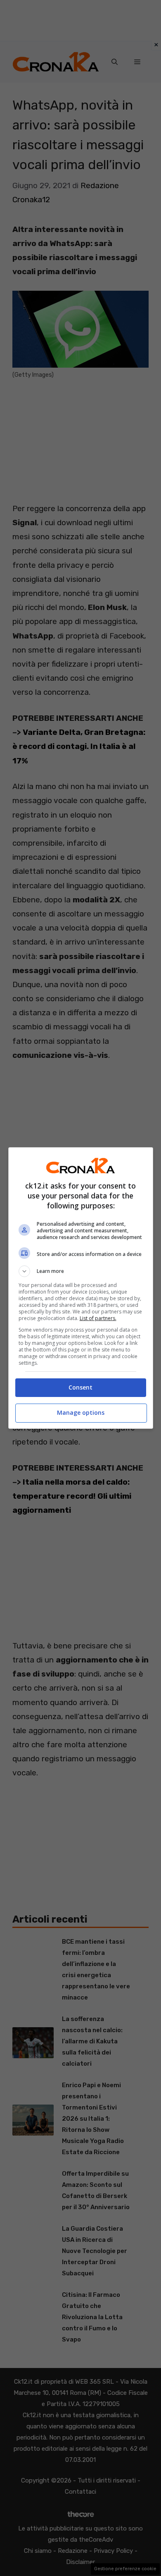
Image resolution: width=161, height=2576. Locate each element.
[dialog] (81, 1288)
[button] (81, 1271)
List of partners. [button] (98, 1318)
